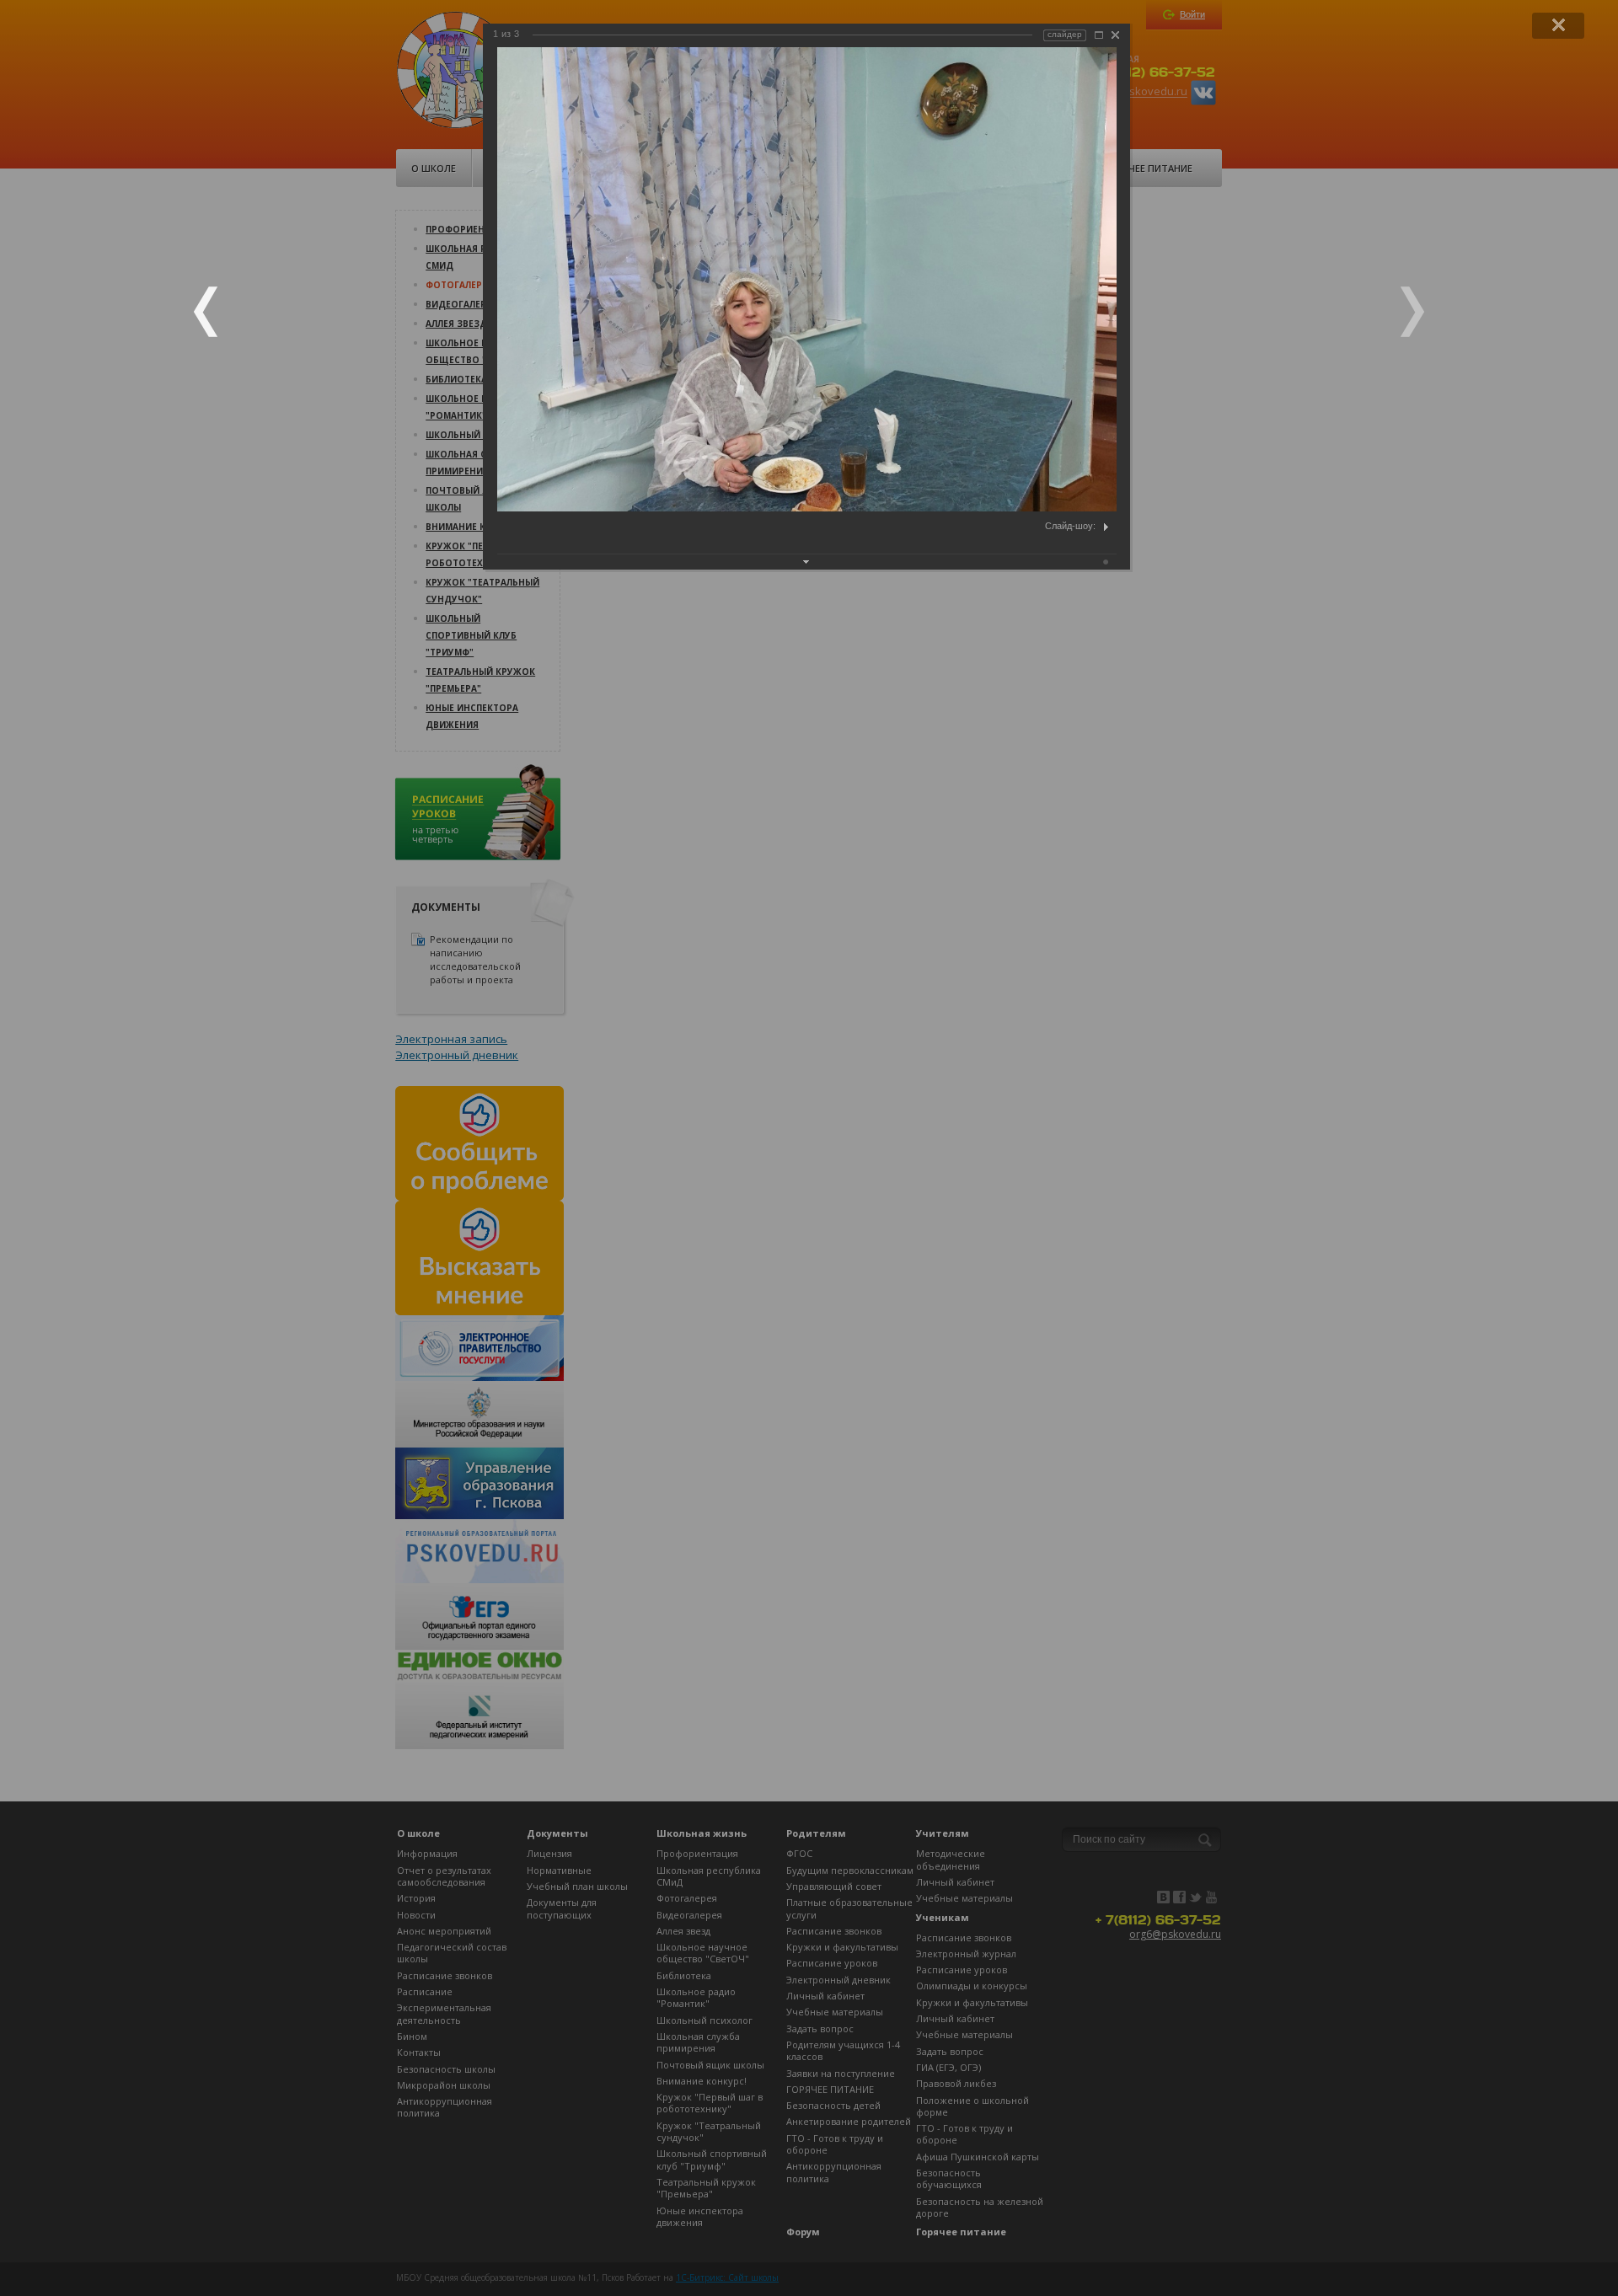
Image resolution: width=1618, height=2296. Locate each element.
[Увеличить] (1099, 35)
